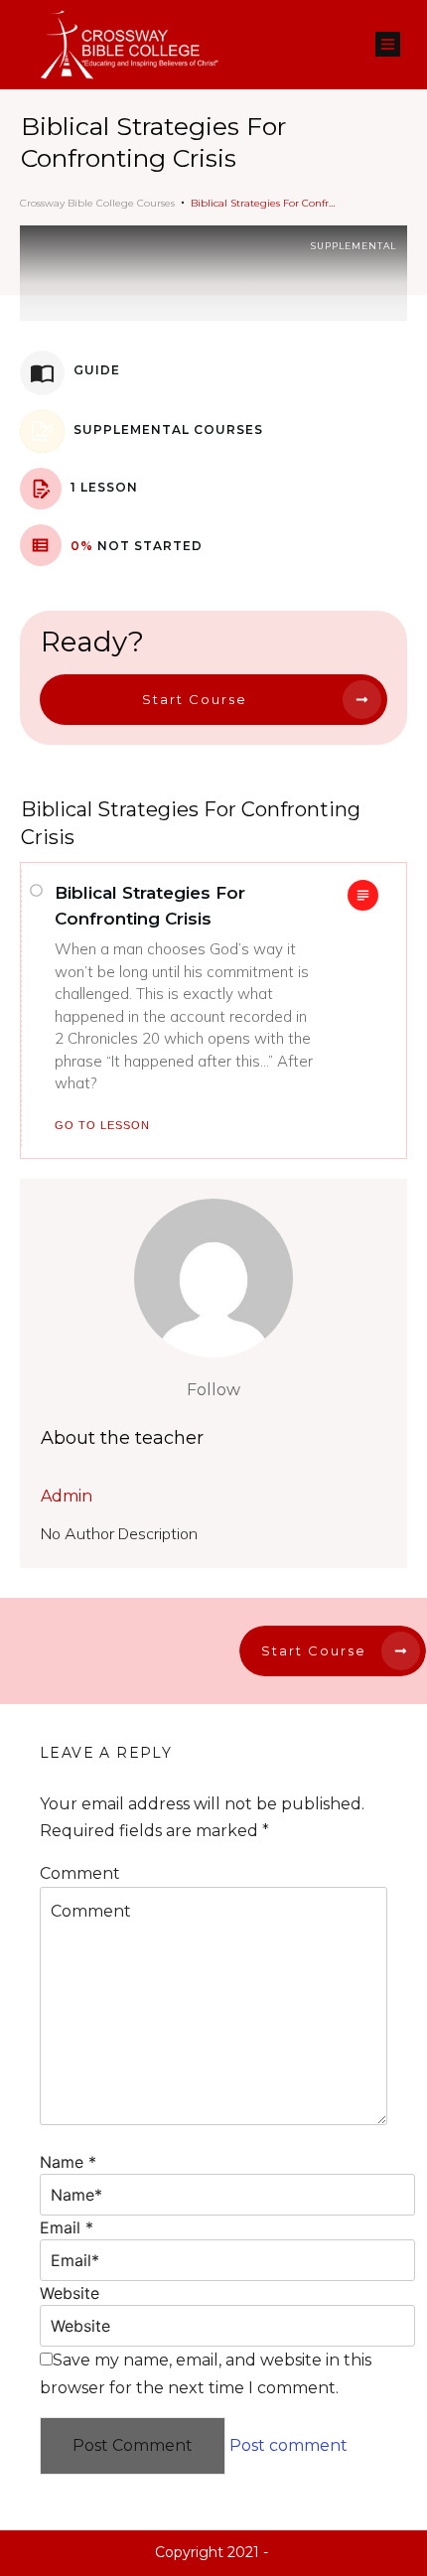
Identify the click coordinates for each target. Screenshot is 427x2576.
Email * (67, 2227)
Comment (80, 1873)
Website (70, 2293)
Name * (68, 2162)
